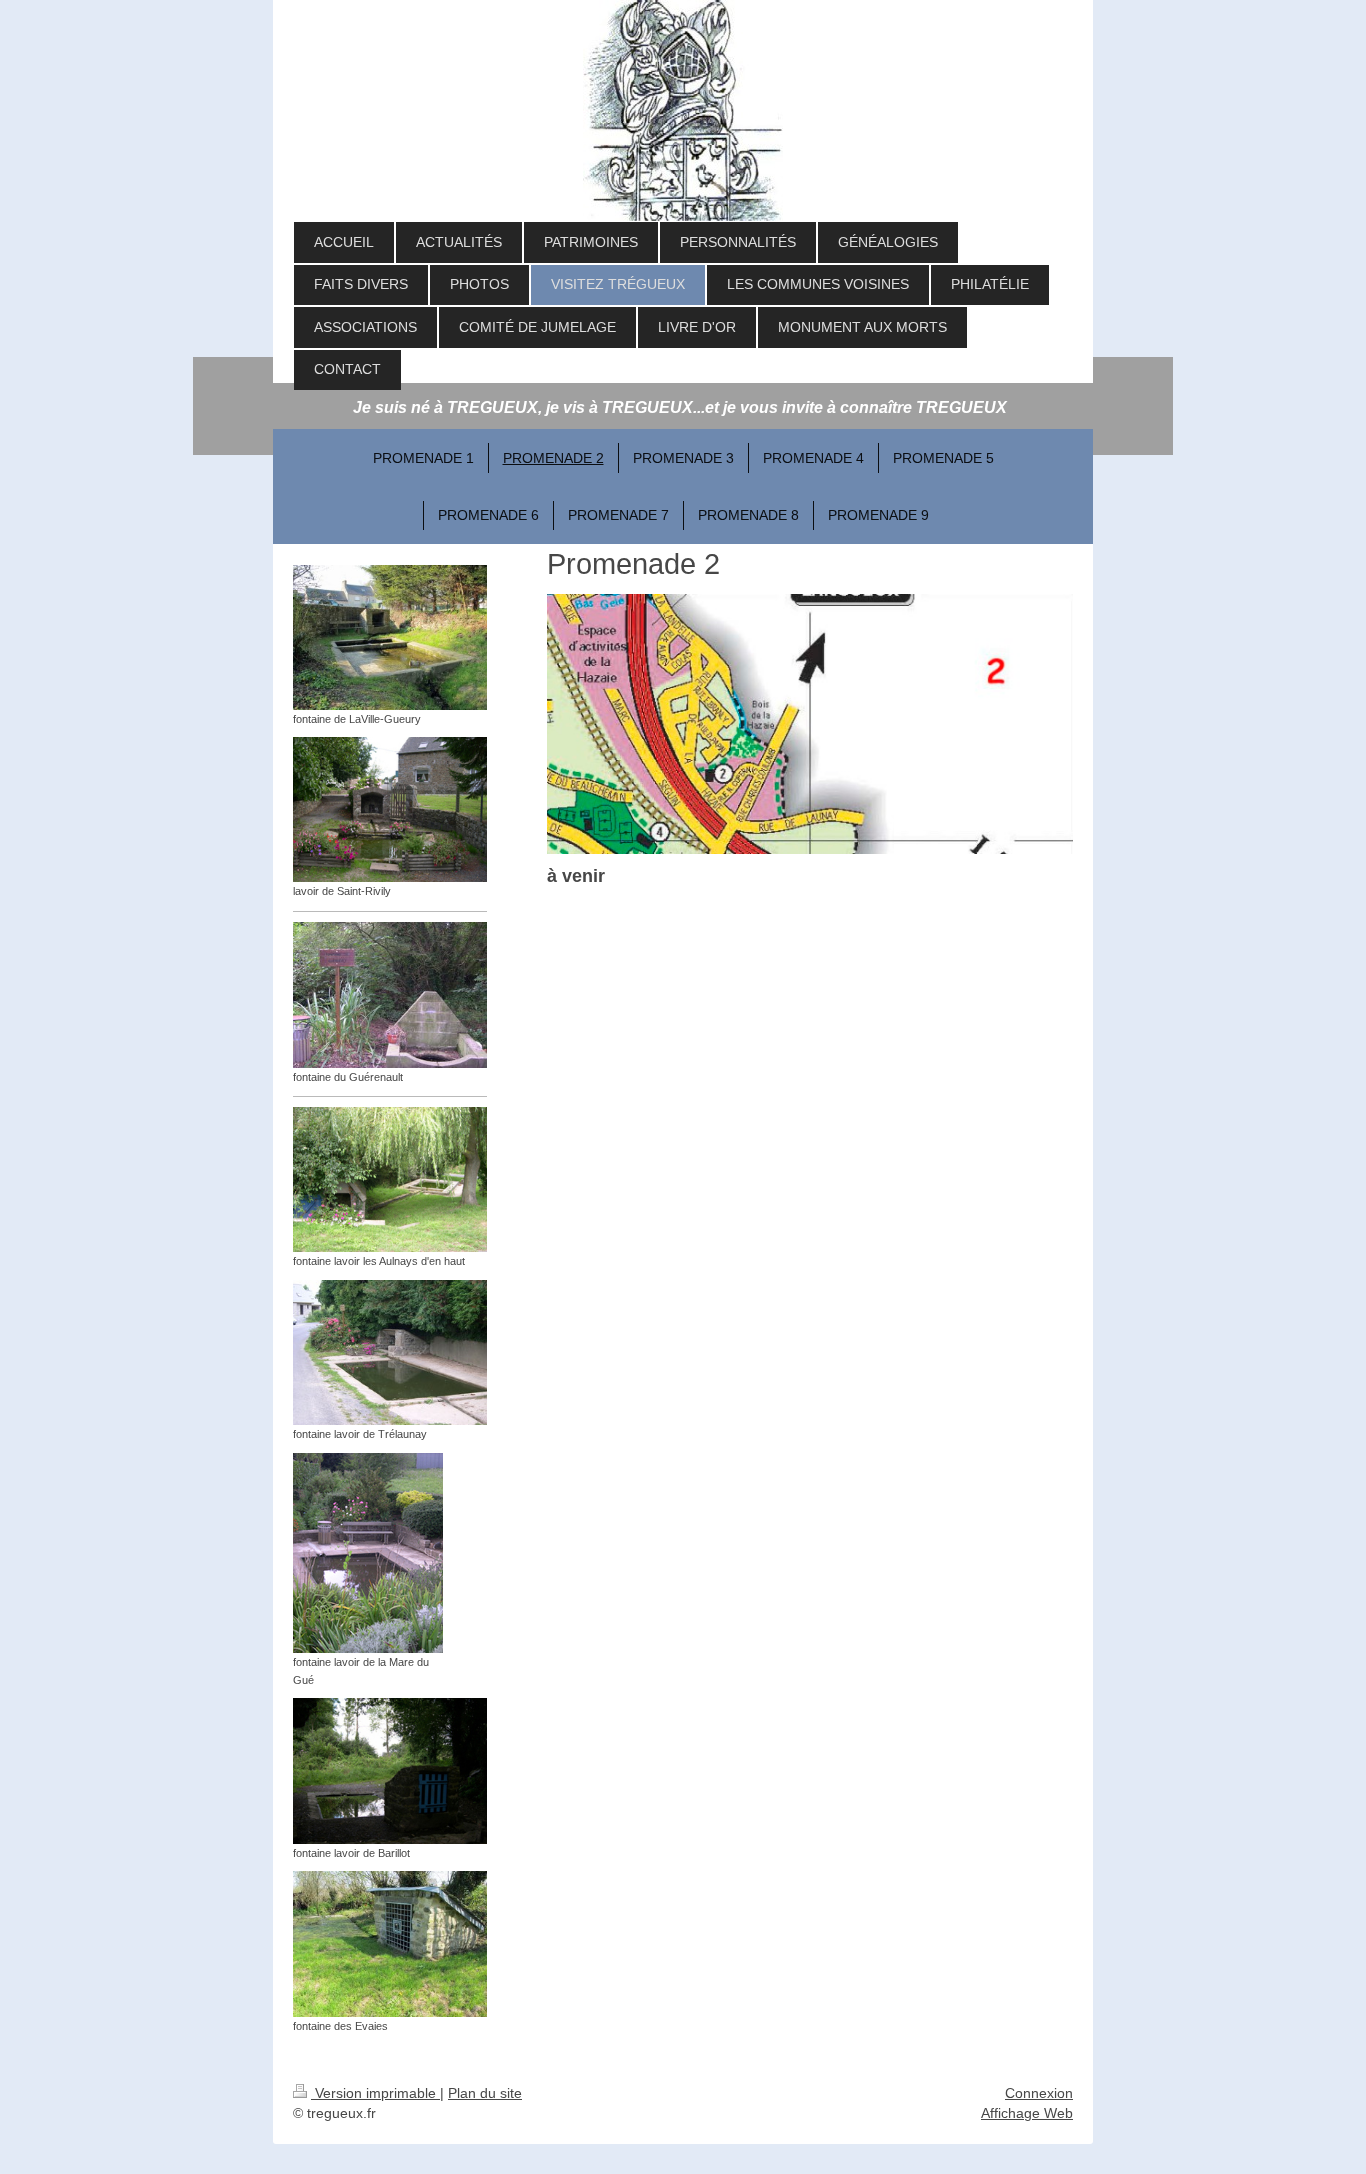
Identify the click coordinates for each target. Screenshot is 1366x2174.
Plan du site (485, 2093)
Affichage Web (1027, 2113)
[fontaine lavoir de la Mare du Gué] (368, 1553)
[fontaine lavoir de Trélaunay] (390, 1353)
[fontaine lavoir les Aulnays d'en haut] (390, 1179)
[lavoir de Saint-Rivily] (390, 809)
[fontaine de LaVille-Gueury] (390, 637)
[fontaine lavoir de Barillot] (390, 1771)
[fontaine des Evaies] (390, 1944)
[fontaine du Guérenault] (390, 995)
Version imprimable (375, 2093)
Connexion (1039, 2093)
